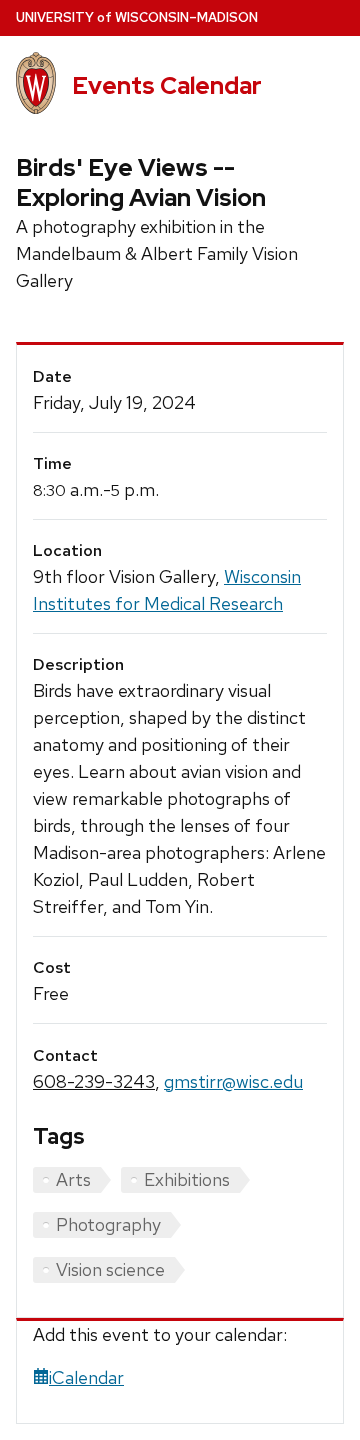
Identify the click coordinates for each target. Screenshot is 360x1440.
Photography (108, 1224)
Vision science (110, 1269)
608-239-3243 (94, 1081)
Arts (73, 1179)
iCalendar (86, 1377)
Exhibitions (187, 1179)
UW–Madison (137, 17)
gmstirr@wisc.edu (233, 1081)
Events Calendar (167, 85)
